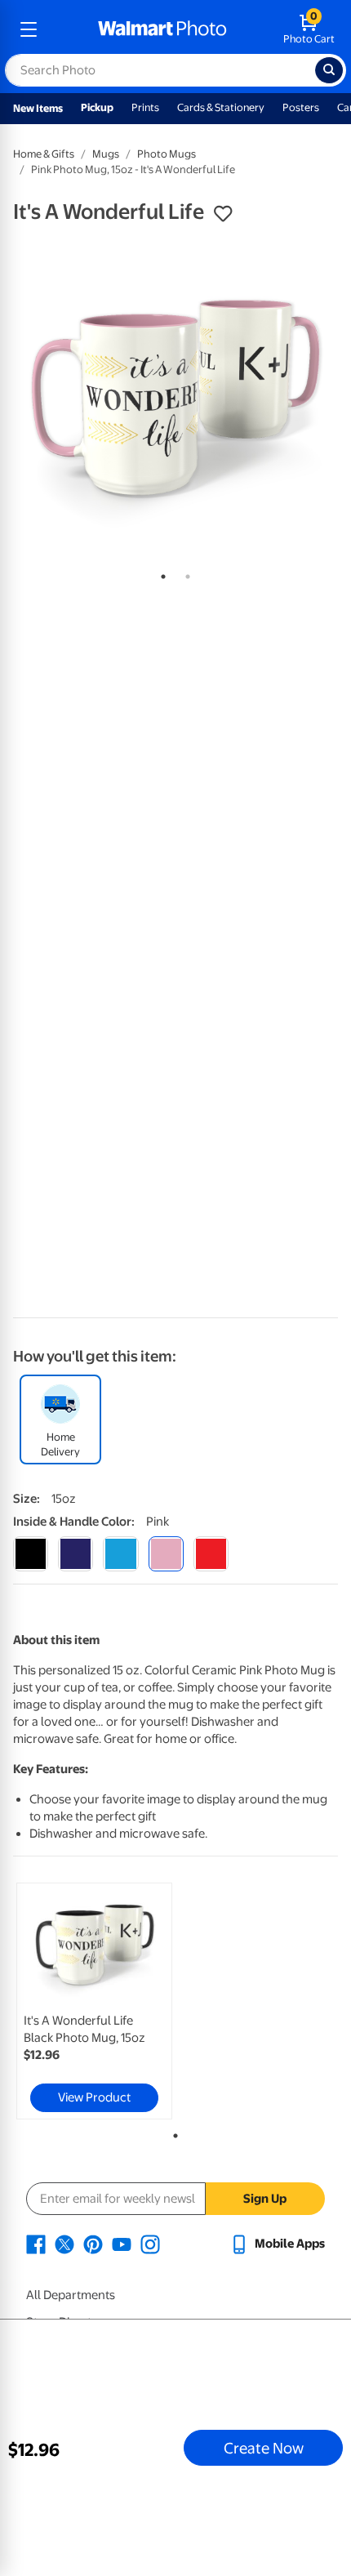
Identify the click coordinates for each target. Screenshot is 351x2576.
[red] (211, 1554)
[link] (94, 2001)
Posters (301, 107)
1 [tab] (160, 573)
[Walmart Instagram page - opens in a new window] (150, 2244)
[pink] (166, 1554)
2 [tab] (184, 573)
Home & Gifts (44, 154)
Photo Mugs (167, 154)
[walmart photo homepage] (162, 29)
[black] (31, 1554)
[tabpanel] (175, 398)
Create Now (264, 2448)
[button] (223, 214)
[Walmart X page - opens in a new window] (64, 2244)
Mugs (106, 154)
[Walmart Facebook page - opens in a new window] (36, 2244)
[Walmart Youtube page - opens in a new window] (122, 2244)
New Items (38, 108)
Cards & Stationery (221, 107)
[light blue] (120, 1554)
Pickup (97, 107)
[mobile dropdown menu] (29, 29)
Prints (145, 107)
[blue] (76, 1554)
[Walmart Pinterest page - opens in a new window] (93, 2244)
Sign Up (265, 2199)
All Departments (71, 2295)
